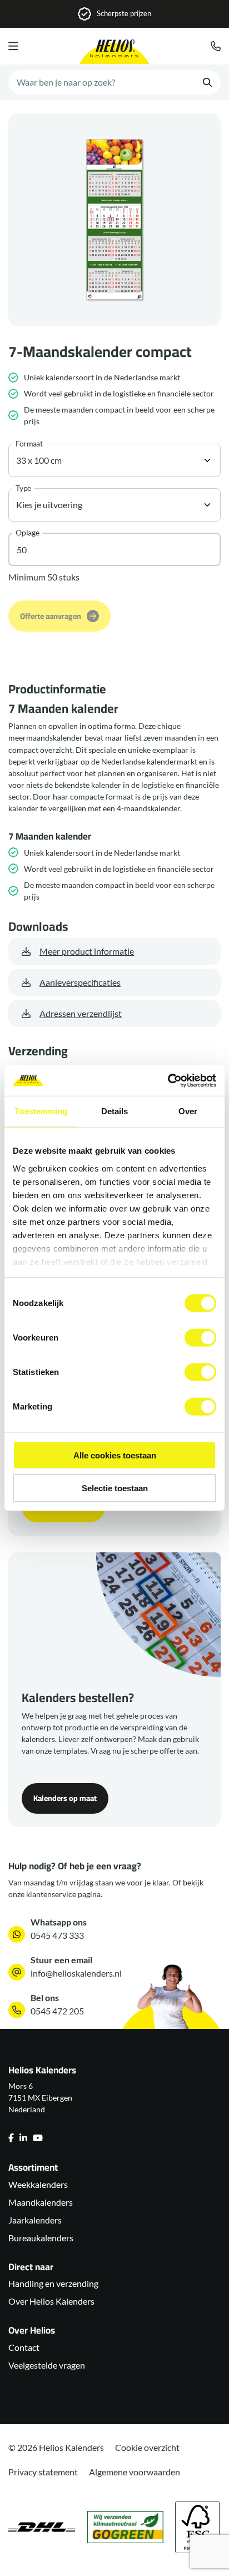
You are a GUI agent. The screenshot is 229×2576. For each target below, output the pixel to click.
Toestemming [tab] (41, 1111)
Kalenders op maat (65, 1798)
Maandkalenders (41, 2202)
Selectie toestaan (115, 1488)
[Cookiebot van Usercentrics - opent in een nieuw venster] (168, 1080)
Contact (24, 2347)
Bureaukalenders (41, 2238)
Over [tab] (188, 1111)
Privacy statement (43, 2472)
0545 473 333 (57, 1935)
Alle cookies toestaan (115, 1455)
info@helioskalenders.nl (76, 1973)
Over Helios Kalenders (51, 2301)
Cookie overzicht (147, 2447)
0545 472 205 (57, 2011)
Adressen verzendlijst (81, 1013)
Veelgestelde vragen (47, 2365)
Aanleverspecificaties (80, 982)
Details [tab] (115, 1111)
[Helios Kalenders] (114, 52)
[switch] (200, 1338)
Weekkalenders (38, 2184)
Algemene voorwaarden (135, 2472)
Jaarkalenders (35, 2220)
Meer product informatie (87, 951)
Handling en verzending (53, 2283)
